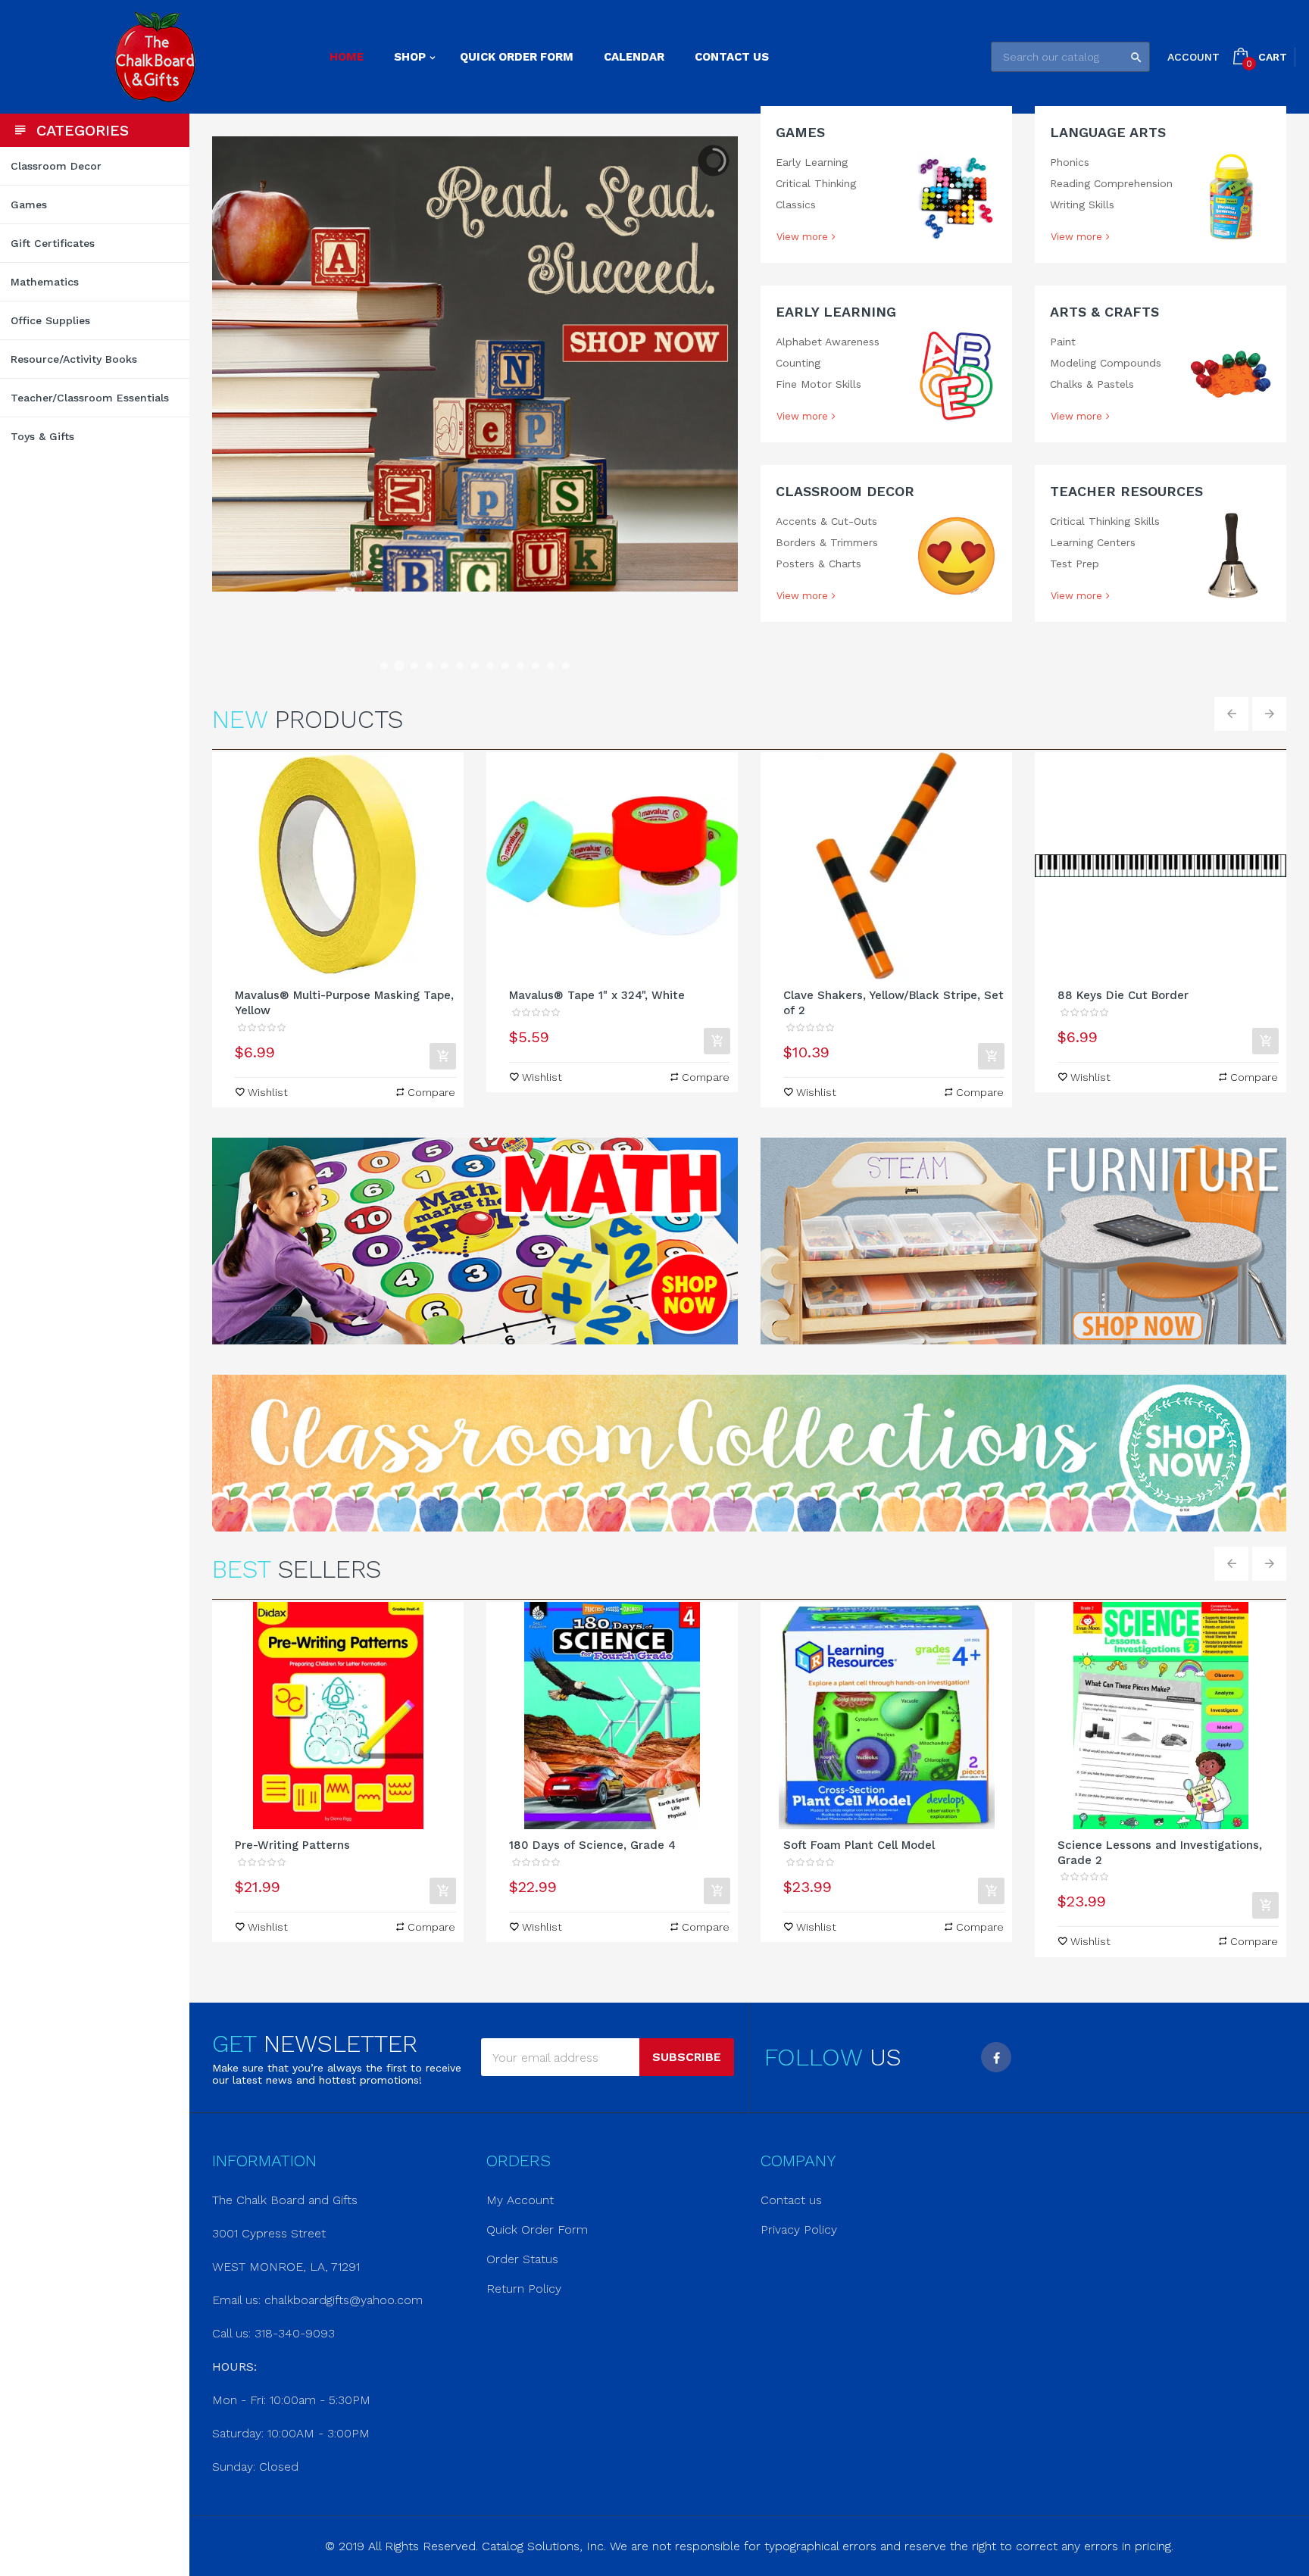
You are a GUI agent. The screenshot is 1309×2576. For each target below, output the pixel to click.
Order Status (522, 2259)
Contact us (791, 2200)
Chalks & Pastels (1092, 384)
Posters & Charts (819, 564)
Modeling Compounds (1106, 363)
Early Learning (812, 162)
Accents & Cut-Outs (826, 521)
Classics (796, 205)
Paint (1063, 342)
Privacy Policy (799, 2229)
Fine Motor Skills (819, 384)
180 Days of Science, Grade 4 (592, 1845)
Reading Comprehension (1111, 183)
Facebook (996, 2057)
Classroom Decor (845, 491)
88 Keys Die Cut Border (1123, 995)
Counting (798, 363)
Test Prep (1075, 564)
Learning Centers (1093, 542)
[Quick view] (338, 866)
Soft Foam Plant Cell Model (859, 1845)
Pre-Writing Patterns (292, 1845)
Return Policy (524, 2289)
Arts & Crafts (1104, 312)
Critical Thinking (816, 183)
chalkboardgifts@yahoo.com (344, 2300)
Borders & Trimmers (827, 542)
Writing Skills (1082, 205)
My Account (520, 2200)
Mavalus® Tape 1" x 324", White (597, 995)
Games (800, 132)
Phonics (1070, 162)
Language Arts (1108, 132)
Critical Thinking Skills (1105, 521)
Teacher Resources (1126, 491)
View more (802, 237)
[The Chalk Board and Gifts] (155, 57)
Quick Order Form (537, 2229)
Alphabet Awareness (828, 342)
